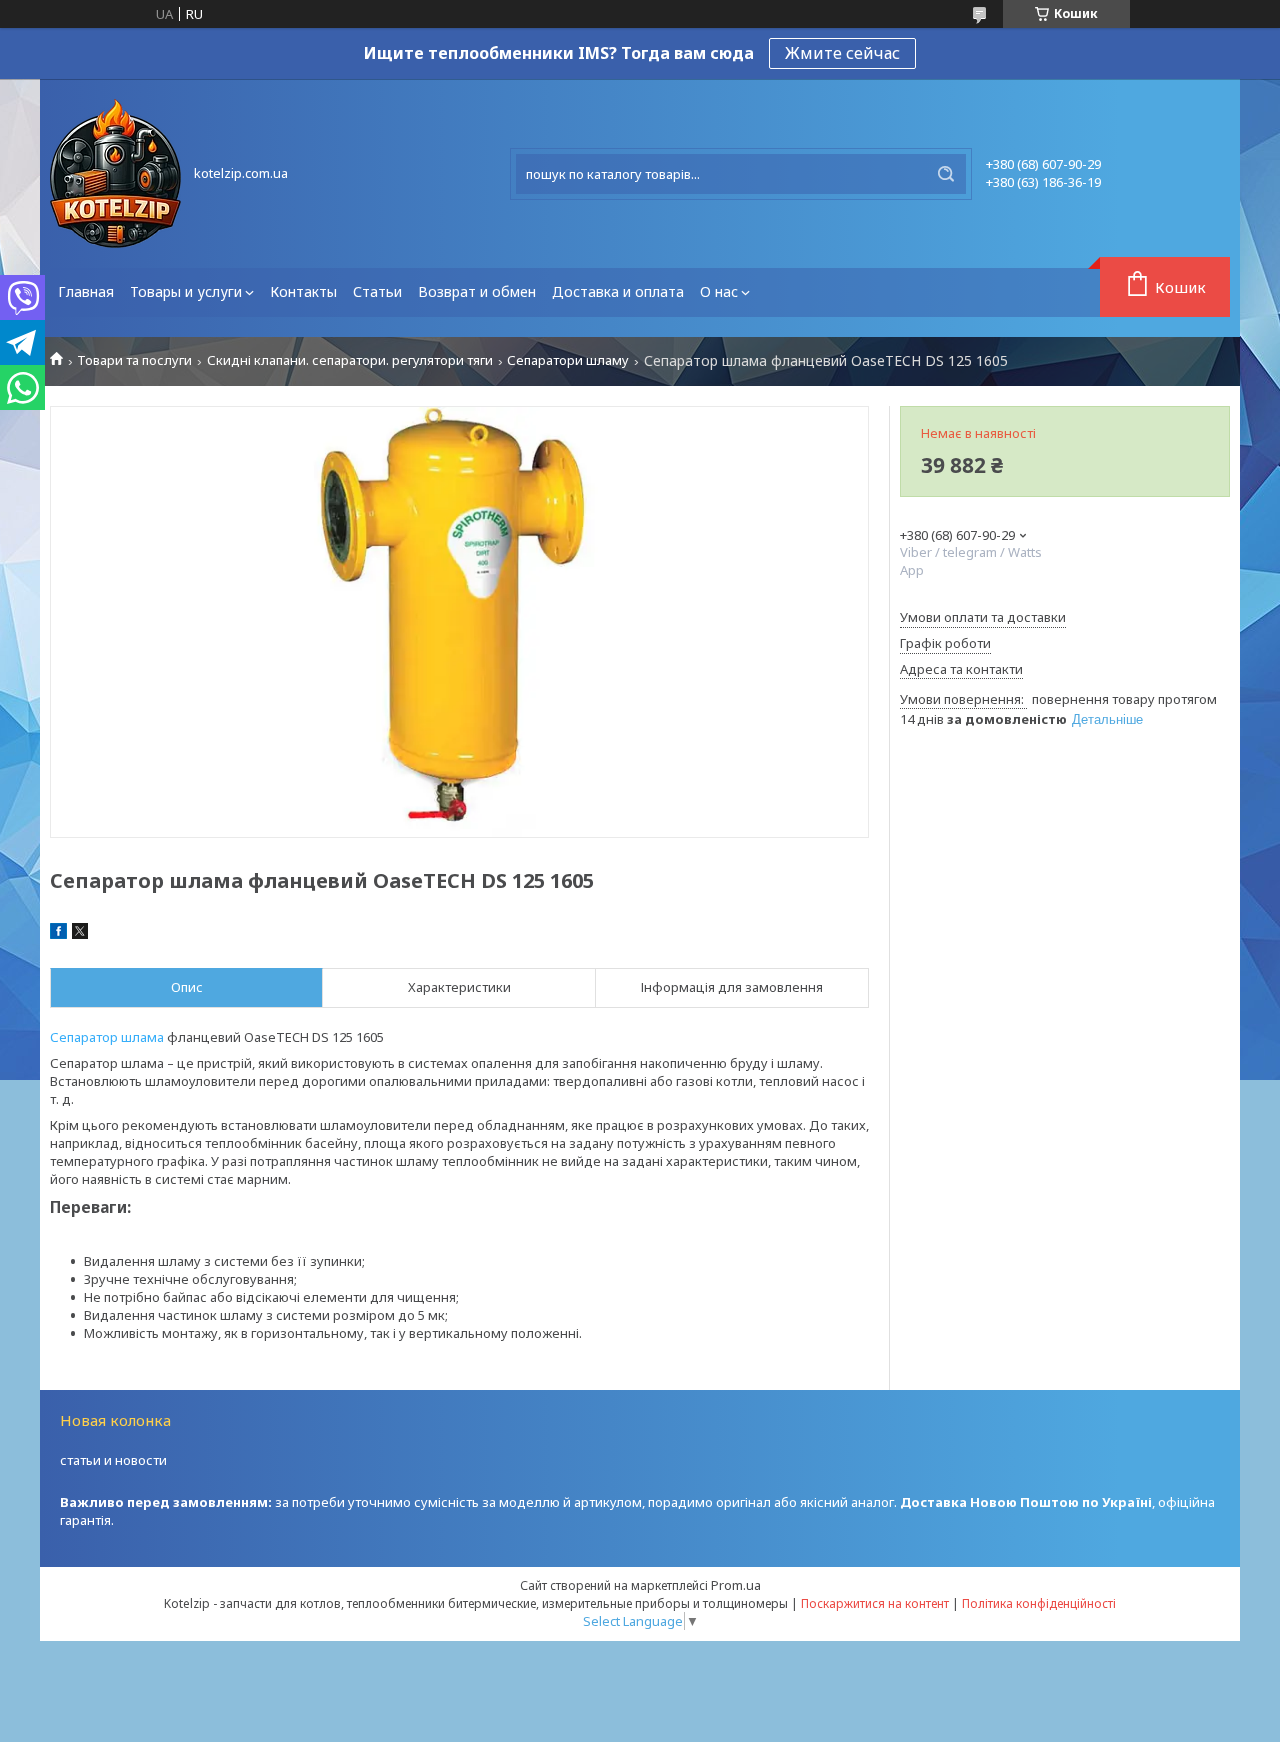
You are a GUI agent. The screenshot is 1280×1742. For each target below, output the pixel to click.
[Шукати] (946, 174)
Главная (86, 291)
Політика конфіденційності (1039, 1603)
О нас (719, 291)
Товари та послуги (134, 360)
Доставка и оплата (618, 291)
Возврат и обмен (477, 291)
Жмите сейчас (842, 53)
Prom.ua (736, 1585)
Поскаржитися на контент (875, 1603)
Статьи (377, 291)
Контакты (303, 291)
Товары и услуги (186, 291)
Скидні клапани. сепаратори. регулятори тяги (350, 360)
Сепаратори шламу (568, 360)
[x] (80, 934)
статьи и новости (113, 1460)
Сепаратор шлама (107, 1037)
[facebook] (58, 934)
